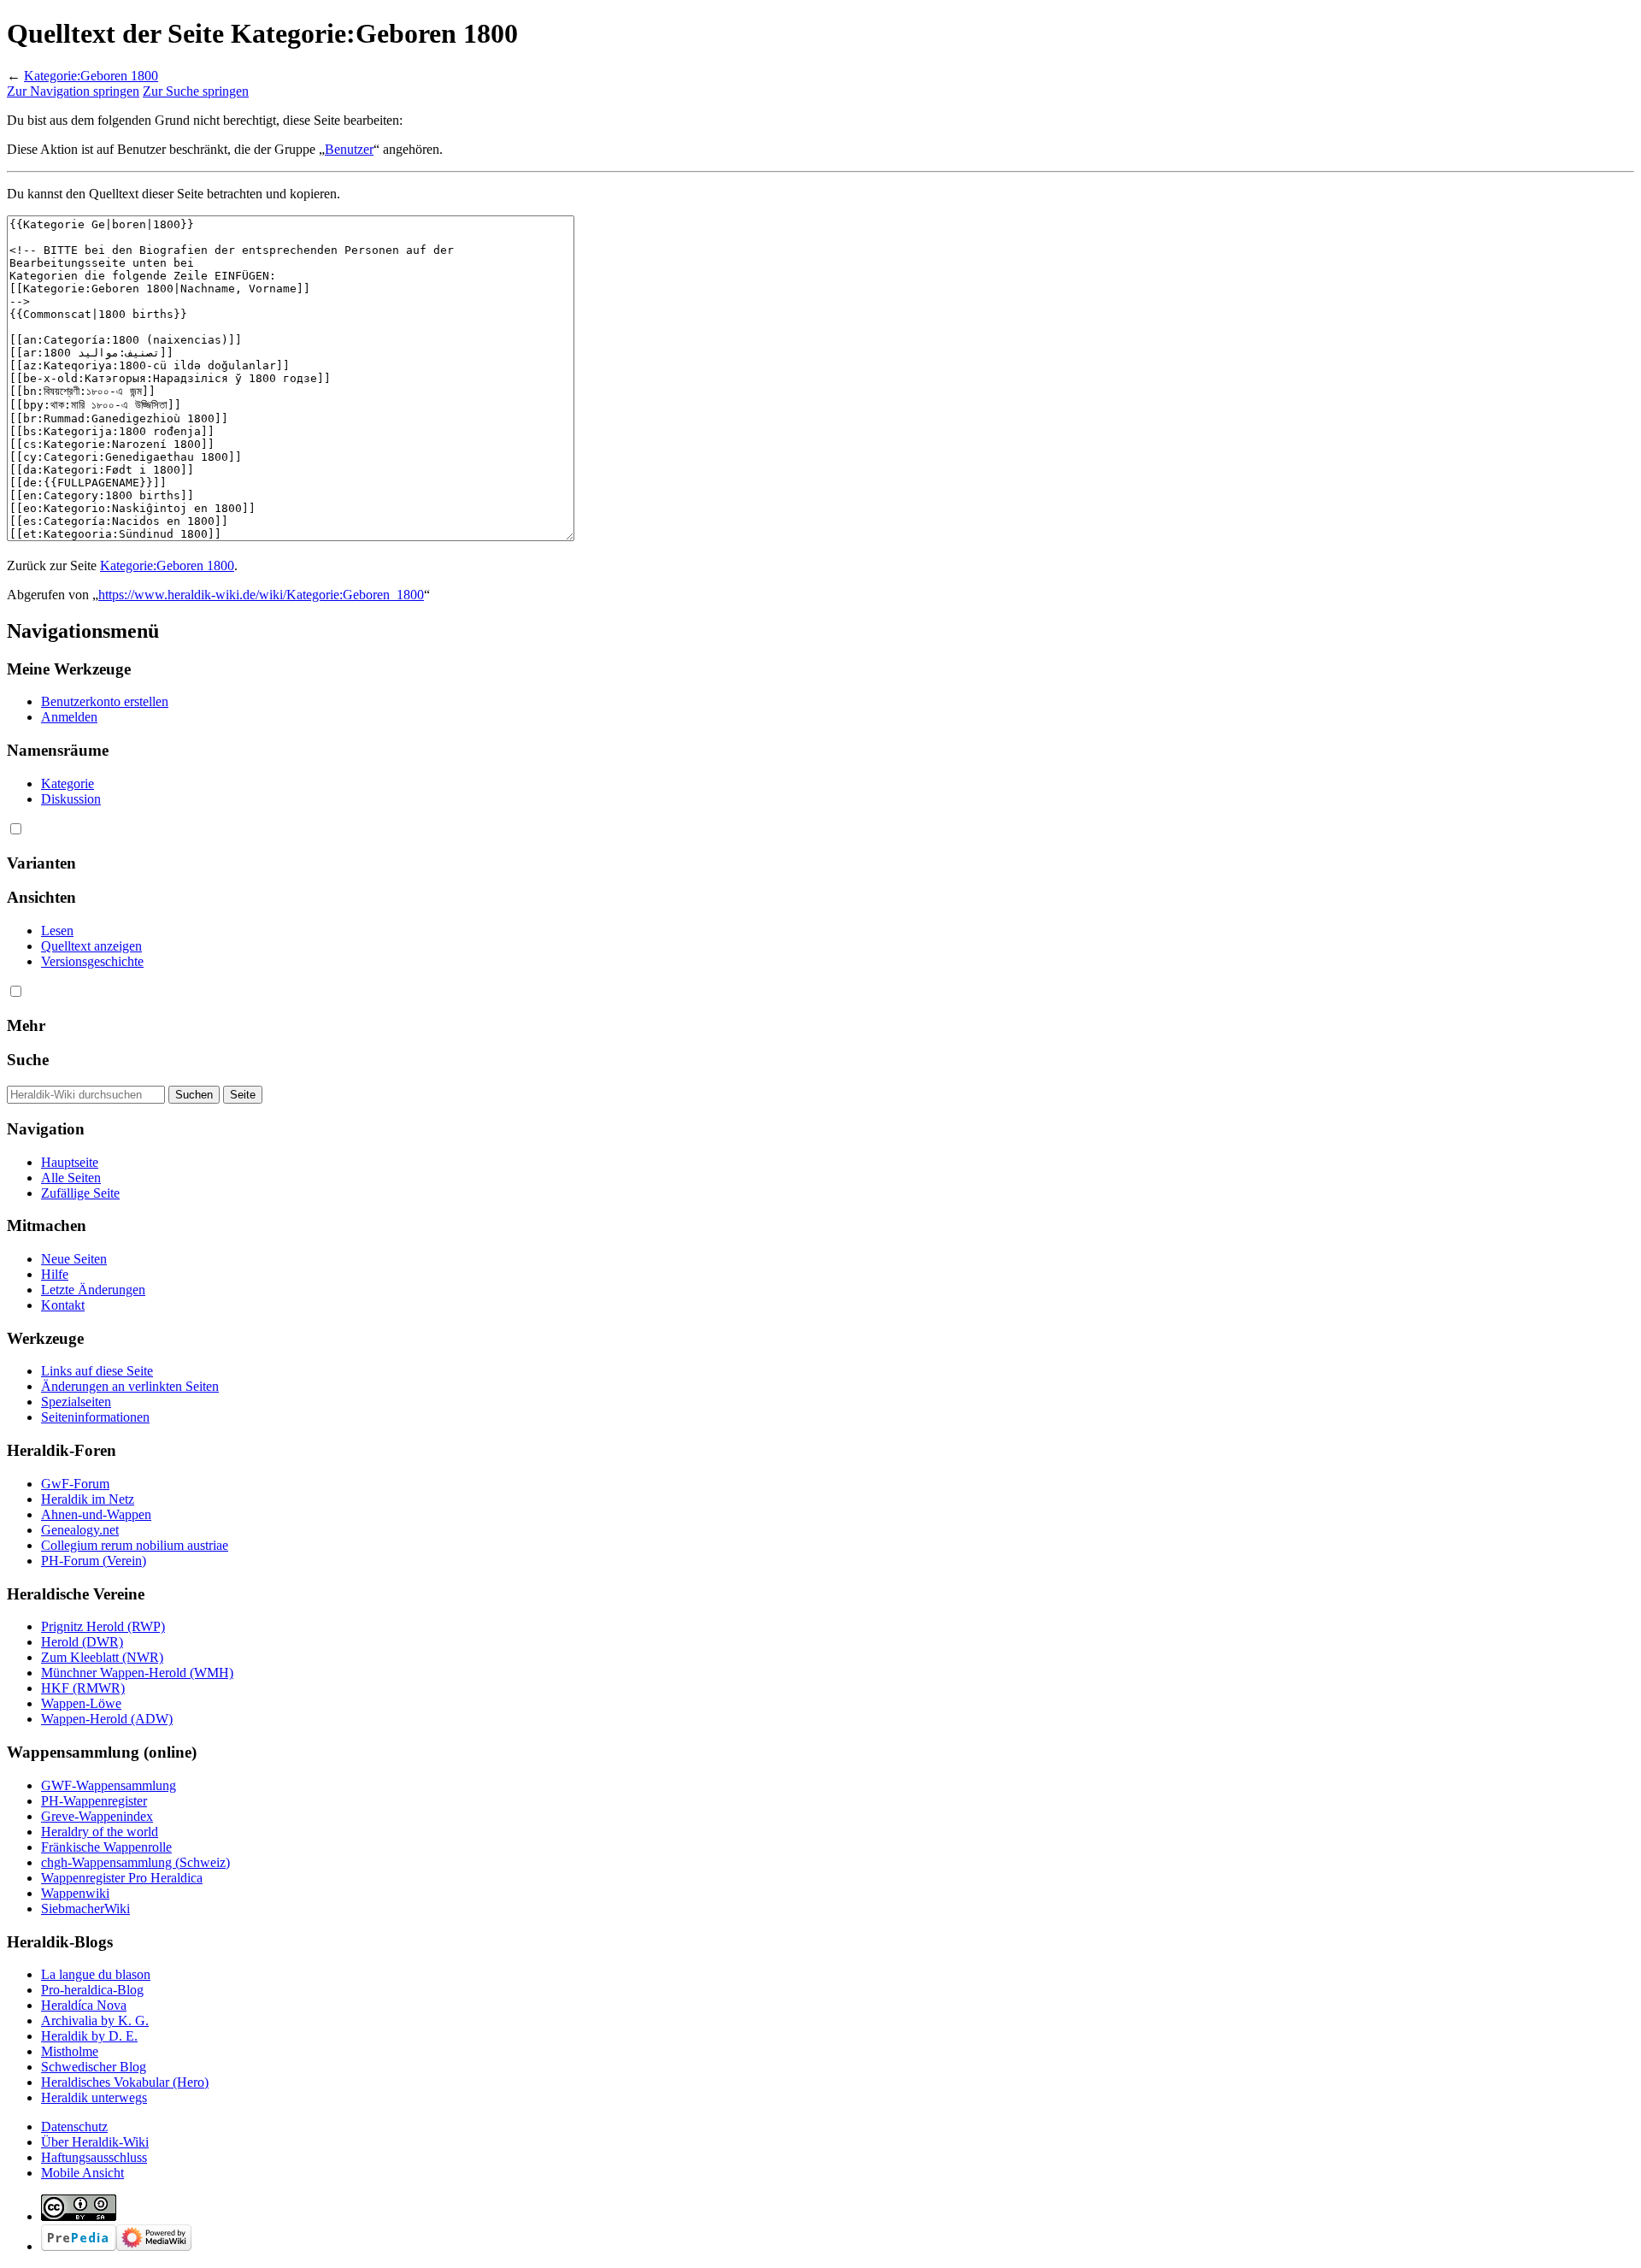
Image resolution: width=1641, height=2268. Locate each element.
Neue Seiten (74, 1259)
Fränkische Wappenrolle (106, 1847)
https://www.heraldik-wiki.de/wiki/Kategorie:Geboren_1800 (261, 595)
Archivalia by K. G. (95, 2021)
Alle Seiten (71, 1178)
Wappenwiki (75, 1893)
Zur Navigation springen (73, 91)
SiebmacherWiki (85, 1909)
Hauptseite (70, 1162)
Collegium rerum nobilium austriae (135, 1545)
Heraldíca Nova (84, 2005)
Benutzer (349, 149)
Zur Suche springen (196, 91)
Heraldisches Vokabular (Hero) (125, 2082)
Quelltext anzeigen (91, 946)
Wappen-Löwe (81, 1703)
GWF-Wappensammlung (109, 1785)
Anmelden (69, 717)
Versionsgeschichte (92, 961)
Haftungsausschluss (94, 2157)
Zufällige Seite (80, 1193)
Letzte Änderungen (93, 1290)
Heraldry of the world (100, 1832)
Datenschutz (74, 2127)
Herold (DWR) (82, 1642)
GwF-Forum (75, 1484)
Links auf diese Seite (97, 1371)
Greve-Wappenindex (97, 1816)
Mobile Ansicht (82, 2173)
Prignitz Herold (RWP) (103, 1626)
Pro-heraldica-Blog (92, 1990)
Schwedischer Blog (94, 2067)
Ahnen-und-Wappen (96, 1514)
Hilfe (55, 1274)
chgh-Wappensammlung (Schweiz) (135, 1862)
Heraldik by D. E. (89, 2036)
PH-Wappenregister (94, 1801)
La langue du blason (96, 1974)
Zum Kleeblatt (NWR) (102, 1657)
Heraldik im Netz (88, 1499)
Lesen (57, 931)
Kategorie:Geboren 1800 (91, 76)
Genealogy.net (80, 1530)
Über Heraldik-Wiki (95, 2142)
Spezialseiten (76, 1402)
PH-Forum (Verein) (94, 1561)
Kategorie (68, 783)
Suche (28, 1060)
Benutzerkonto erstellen (105, 701)
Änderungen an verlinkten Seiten (130, 1386)
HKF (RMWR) (83, 1688)
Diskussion (71, 799)
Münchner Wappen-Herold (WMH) (137, 1673)
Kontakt (63, 1305)
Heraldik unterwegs (94, 2097)
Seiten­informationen (95, 1417)
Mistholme (70, 2051)
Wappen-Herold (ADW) (107, 1719)
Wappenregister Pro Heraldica (122, 1878)
